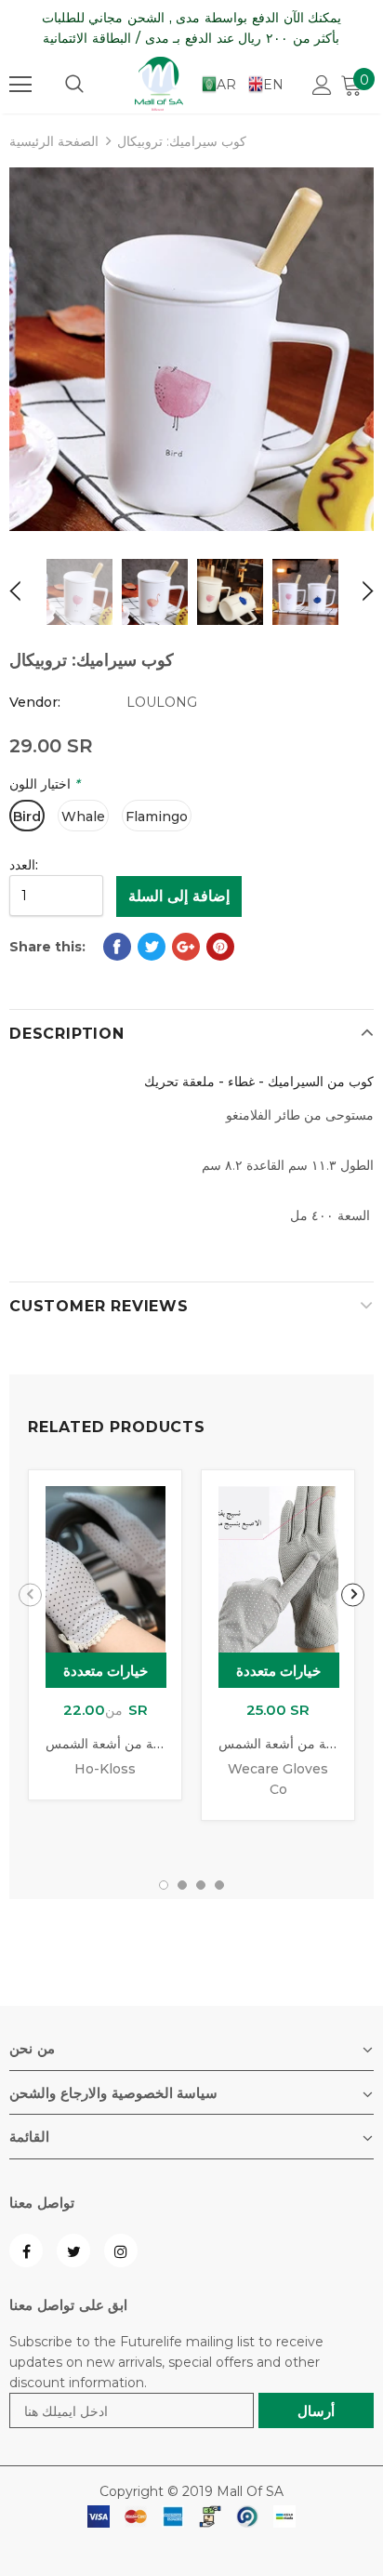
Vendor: (35, 702)
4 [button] (219, 1885)
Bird (27, 817)
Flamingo (157, 817)
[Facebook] (26, 2251)
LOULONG (162, 702)
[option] (191, 349)
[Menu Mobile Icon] (20, 85)
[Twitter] (73, 2251)
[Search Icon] (74, 85)
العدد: (24, 865)
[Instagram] (121, 2251)
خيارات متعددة (106, 1671)
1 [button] (164, 1885)
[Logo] (159, 84)
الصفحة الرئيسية (54, 141)
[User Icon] (322, 85)
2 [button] (182, 1885)
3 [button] (201, 1885)
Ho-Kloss (105, 1769)
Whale (83, 817)
